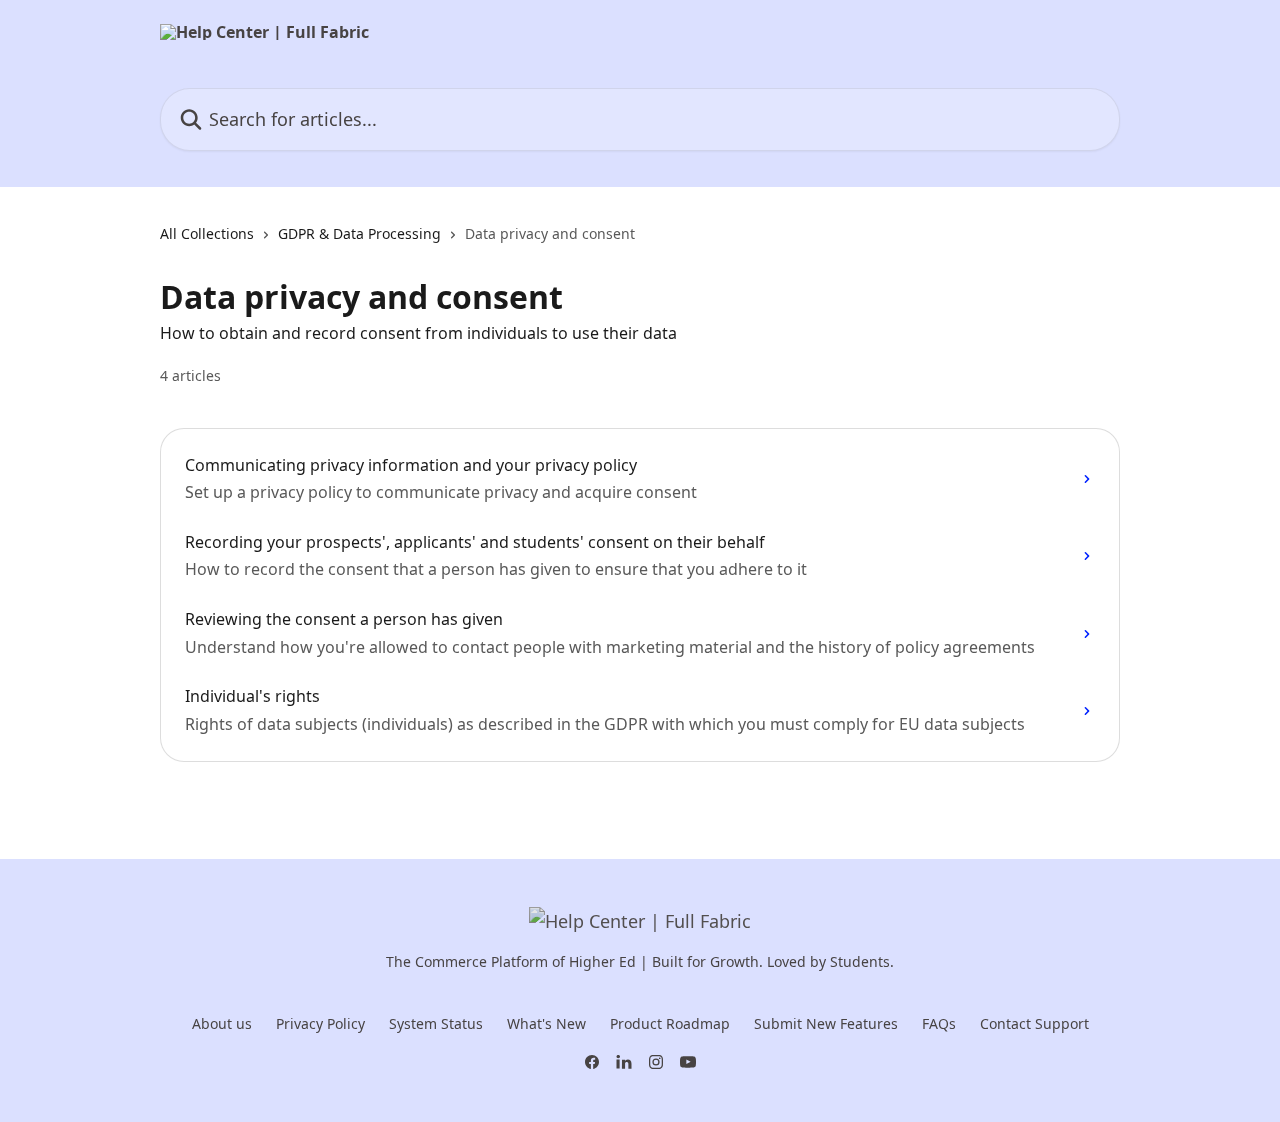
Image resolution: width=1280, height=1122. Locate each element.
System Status (436, 1023)
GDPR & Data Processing (359, 233)
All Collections (207, 233)
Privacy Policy (320, 1023)
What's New (546, 1023)
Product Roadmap (670, 1023)
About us (222, 1023)
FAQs (939, 1023)
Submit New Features (826, 1023)
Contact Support (1034, 1023)
